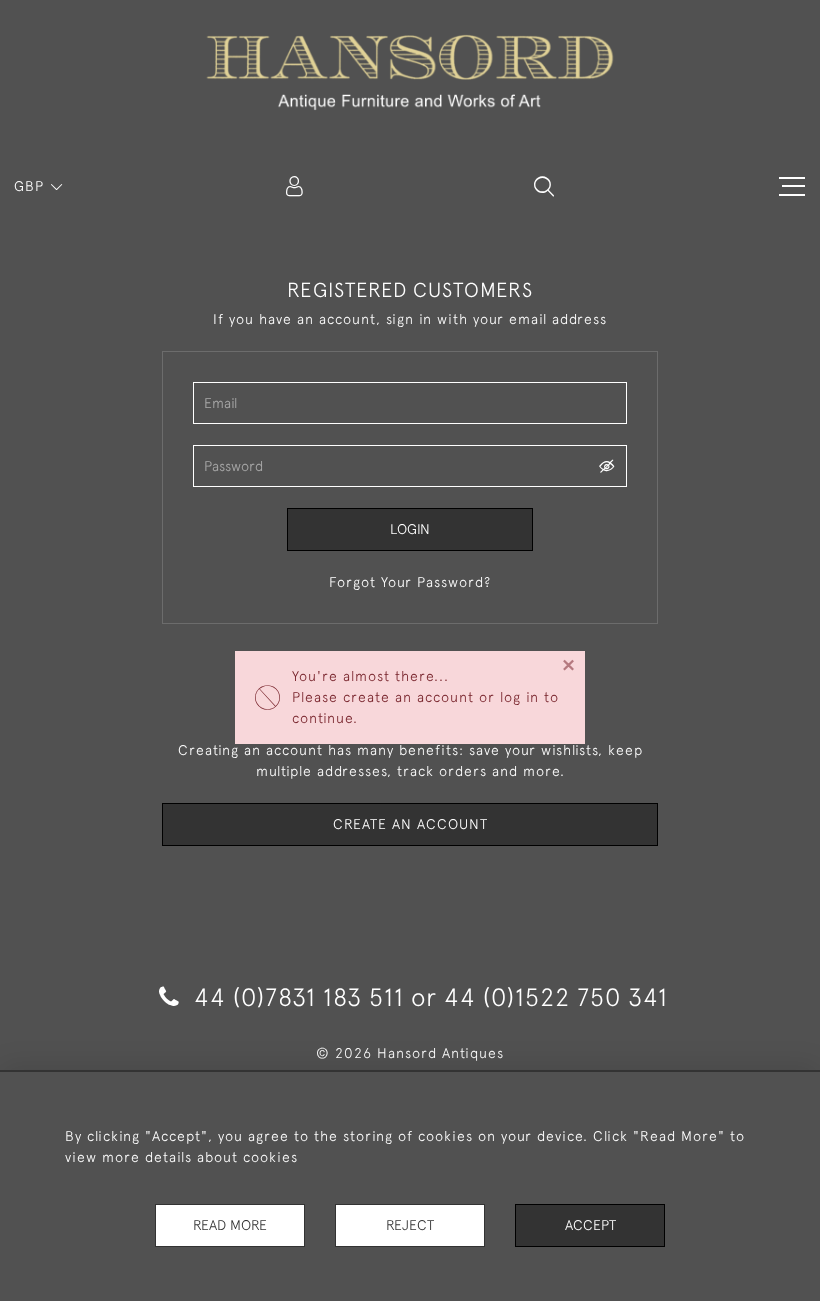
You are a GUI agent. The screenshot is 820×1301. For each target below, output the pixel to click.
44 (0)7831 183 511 (299, 996)
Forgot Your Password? (410, 582)
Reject (410, 1225)
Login (410, 529)
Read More (230, 1225)
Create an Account (410, 824)
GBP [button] (31, 186)
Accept (590, 1225)
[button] (544, 186)
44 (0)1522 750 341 (556, 996)
